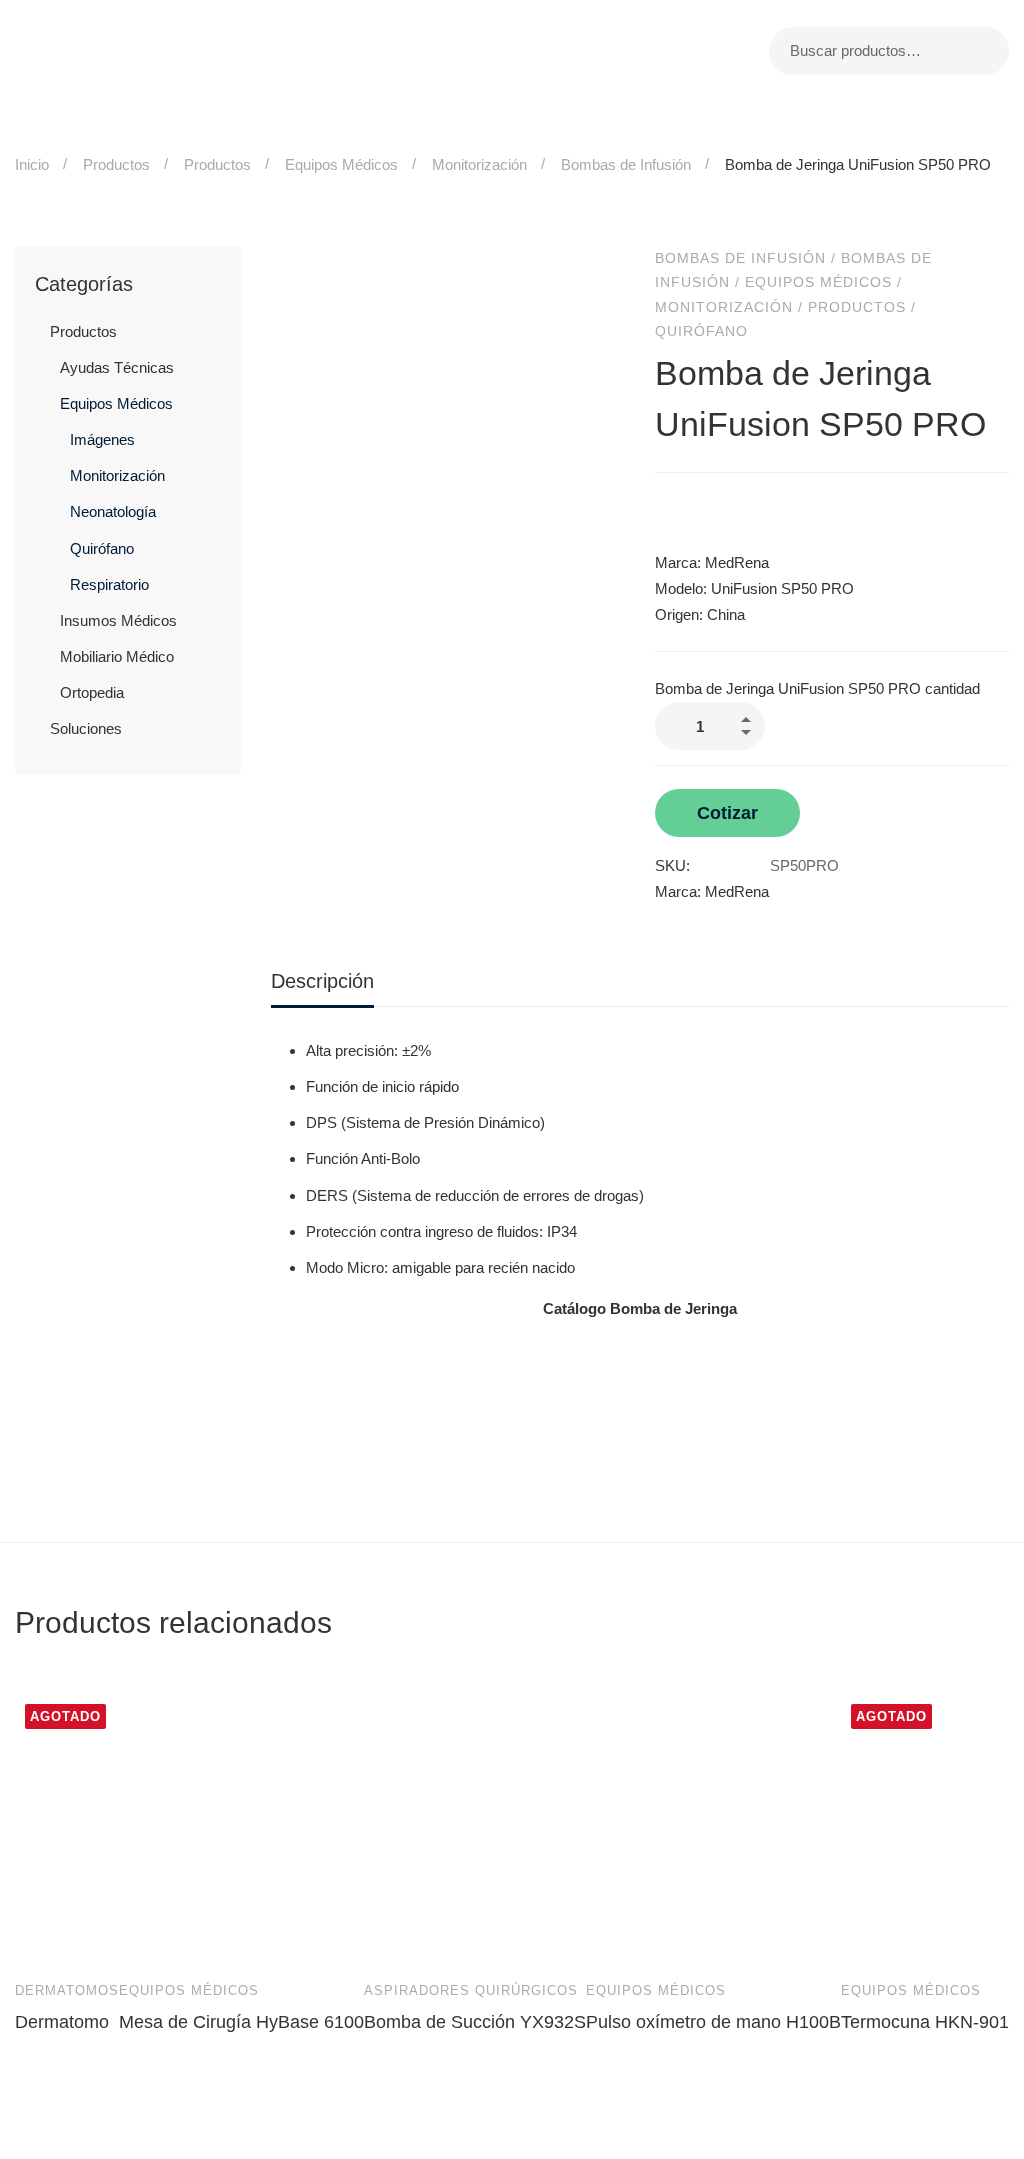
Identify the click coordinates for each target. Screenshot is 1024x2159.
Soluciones (86, 728)
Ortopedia (92, 692)
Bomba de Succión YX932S (475, 2022)
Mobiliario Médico (117, 656)
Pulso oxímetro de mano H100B (713, 2022)
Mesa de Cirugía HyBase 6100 (241, 2022)
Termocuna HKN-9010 (930, 2022)
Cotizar (727, 813)
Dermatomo (62, 2022)
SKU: (672, 865)
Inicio (32, 164)
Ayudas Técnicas (117, 367)
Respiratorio (109, 584)
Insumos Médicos (118, 620)
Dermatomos (67, 1990)
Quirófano (102, 548)
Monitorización (479, 164)
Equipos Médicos (341, 164)
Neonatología (113, 511)
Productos (116, 164)
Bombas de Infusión (626, 164)
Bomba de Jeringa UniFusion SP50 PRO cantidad (817, 688)
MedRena (737, 891)
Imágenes (102, 439)
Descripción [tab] (322, 981)
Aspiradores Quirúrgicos (471, 1990)
